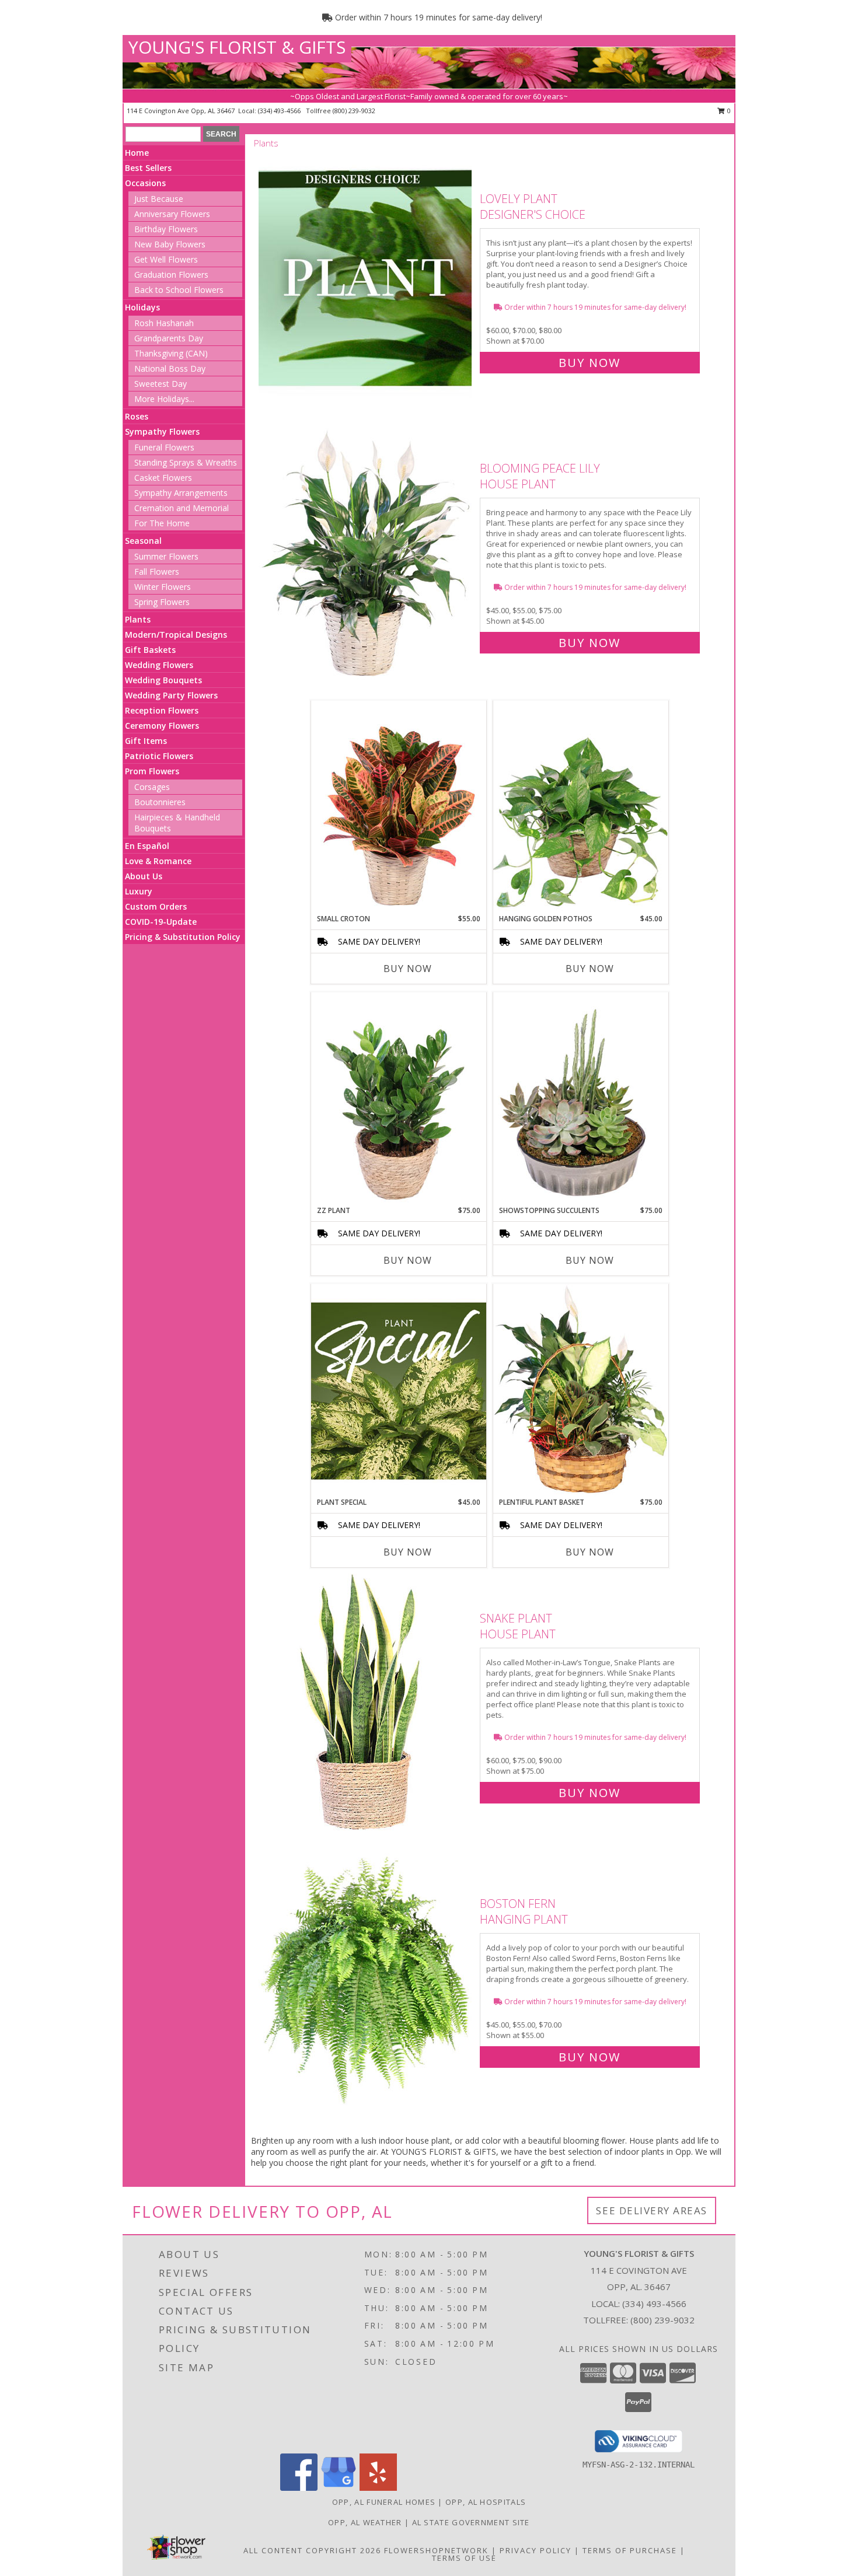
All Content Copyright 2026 (312, 2550)
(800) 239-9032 (354, 111)
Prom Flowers (152, 771)
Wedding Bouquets (163, 680)
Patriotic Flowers (159, 756)
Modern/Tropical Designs (176, 635)
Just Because (159, 199)
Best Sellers (148, 168)
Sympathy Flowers (162, 431)
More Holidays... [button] (164, 399)
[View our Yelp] (378, 2488)
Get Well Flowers (166, 259)
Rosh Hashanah (164, 323)
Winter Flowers (163, 587)
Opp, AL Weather (365, 2522)
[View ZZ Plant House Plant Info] (399, 1099)
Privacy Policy (536, 2550)
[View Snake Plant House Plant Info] (366, 1703)
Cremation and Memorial (182, 508)
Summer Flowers (166, 556)
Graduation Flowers (171, 275)
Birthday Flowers (166, 229)
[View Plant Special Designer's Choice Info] (399, 1390)
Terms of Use (464, 2558)
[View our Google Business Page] (339, 2488)
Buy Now (590, 363)
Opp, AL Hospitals (486, 2502)
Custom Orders (156, 906)
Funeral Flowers (164, 447)
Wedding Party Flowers (171, 695)
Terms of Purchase (630, 2550)
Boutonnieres (160, 802)
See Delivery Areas (652, 2210)
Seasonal (143, 541)
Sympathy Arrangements (181, 493)
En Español (147, 846)
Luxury (139, 891)
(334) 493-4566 (280, 111)
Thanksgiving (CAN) (171, 353)
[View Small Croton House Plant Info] (399, 807)
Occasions (145, 183)
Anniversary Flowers (172, 214)
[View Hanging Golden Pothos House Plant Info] (581, 807)
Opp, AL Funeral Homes (384, 2502)
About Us (144, 876)
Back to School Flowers (179, 290)
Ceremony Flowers (162, 726)
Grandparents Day (169, 338)
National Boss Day (170, 368)
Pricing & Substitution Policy (183, 937)
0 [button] (728, 111)
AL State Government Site (471, 2522)
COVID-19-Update (161, 922)
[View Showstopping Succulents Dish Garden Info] (581, 1099)
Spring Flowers (162, 602)
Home (137, 153)
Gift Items (146, 741)
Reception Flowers (162, 710)
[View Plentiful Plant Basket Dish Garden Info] (581, 1390)
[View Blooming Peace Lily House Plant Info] (366, 553)
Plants (138, 619)
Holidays (142, 307)
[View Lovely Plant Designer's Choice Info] (366, 278)
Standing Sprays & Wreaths (186, 462)
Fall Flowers (157, 572)
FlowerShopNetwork (436, 2550)
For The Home (162, 523)
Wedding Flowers (159, 665)
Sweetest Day (161, 384)
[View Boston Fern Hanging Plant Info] (366, 1978)
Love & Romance (158, 861)
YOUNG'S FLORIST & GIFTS (237, 47)
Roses (137, 416)
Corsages (152, 787)
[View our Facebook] (299, 2488)
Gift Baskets (150, 650)
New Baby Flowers (170, 244)
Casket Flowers (163, 478)
